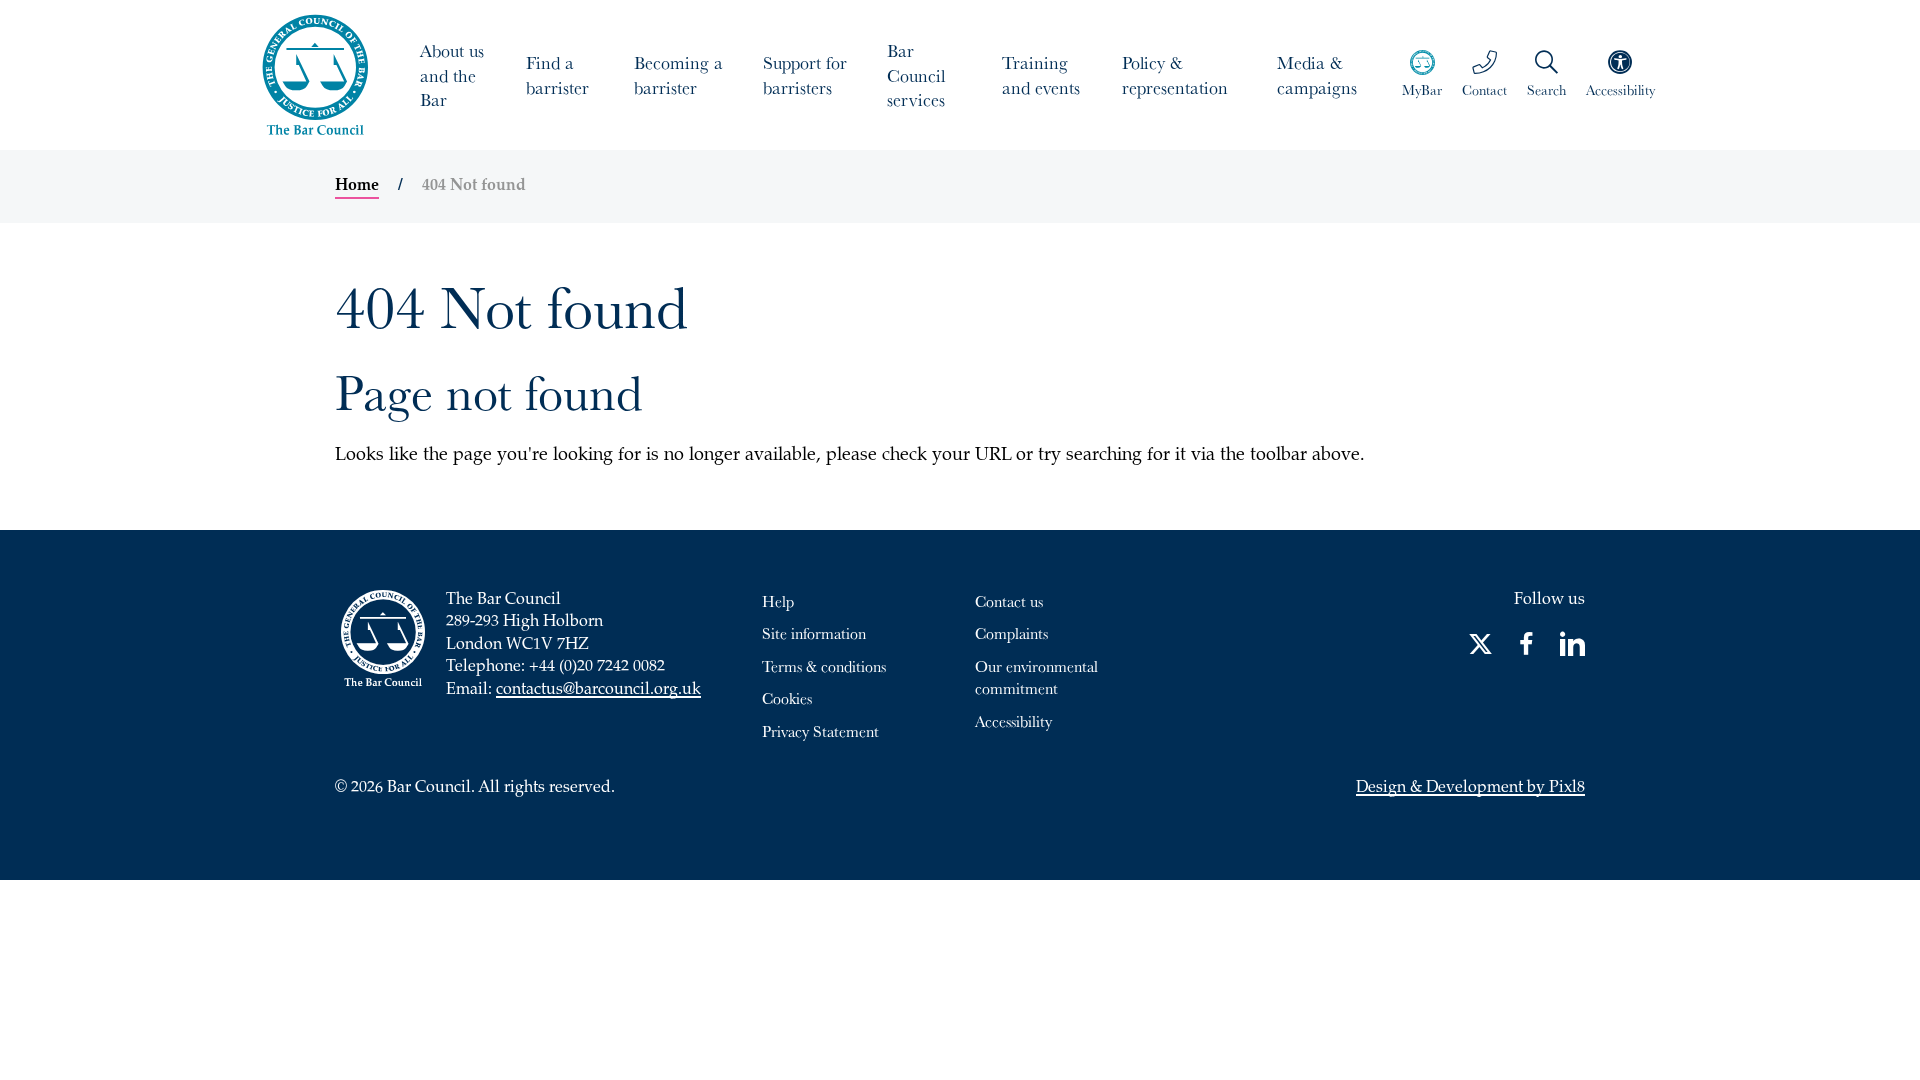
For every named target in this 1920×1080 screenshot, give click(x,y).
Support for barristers (805, 74)
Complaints (1011, 633)
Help (778, 601)
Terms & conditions (824, 666)
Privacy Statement (820, 731)
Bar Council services (916, 75)
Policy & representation (1175, 74)
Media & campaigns (1317, 74)
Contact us (1009, 601)
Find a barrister (557, 74)
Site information (814, 633)
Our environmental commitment (1036, 677)
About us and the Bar (452, 75)
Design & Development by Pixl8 (1470, 788)
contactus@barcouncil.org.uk (598, 690)
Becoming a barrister (678, 74)
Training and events (1041, 74)
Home (357, 186)
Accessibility (1013, 721)
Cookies (787, 698)
